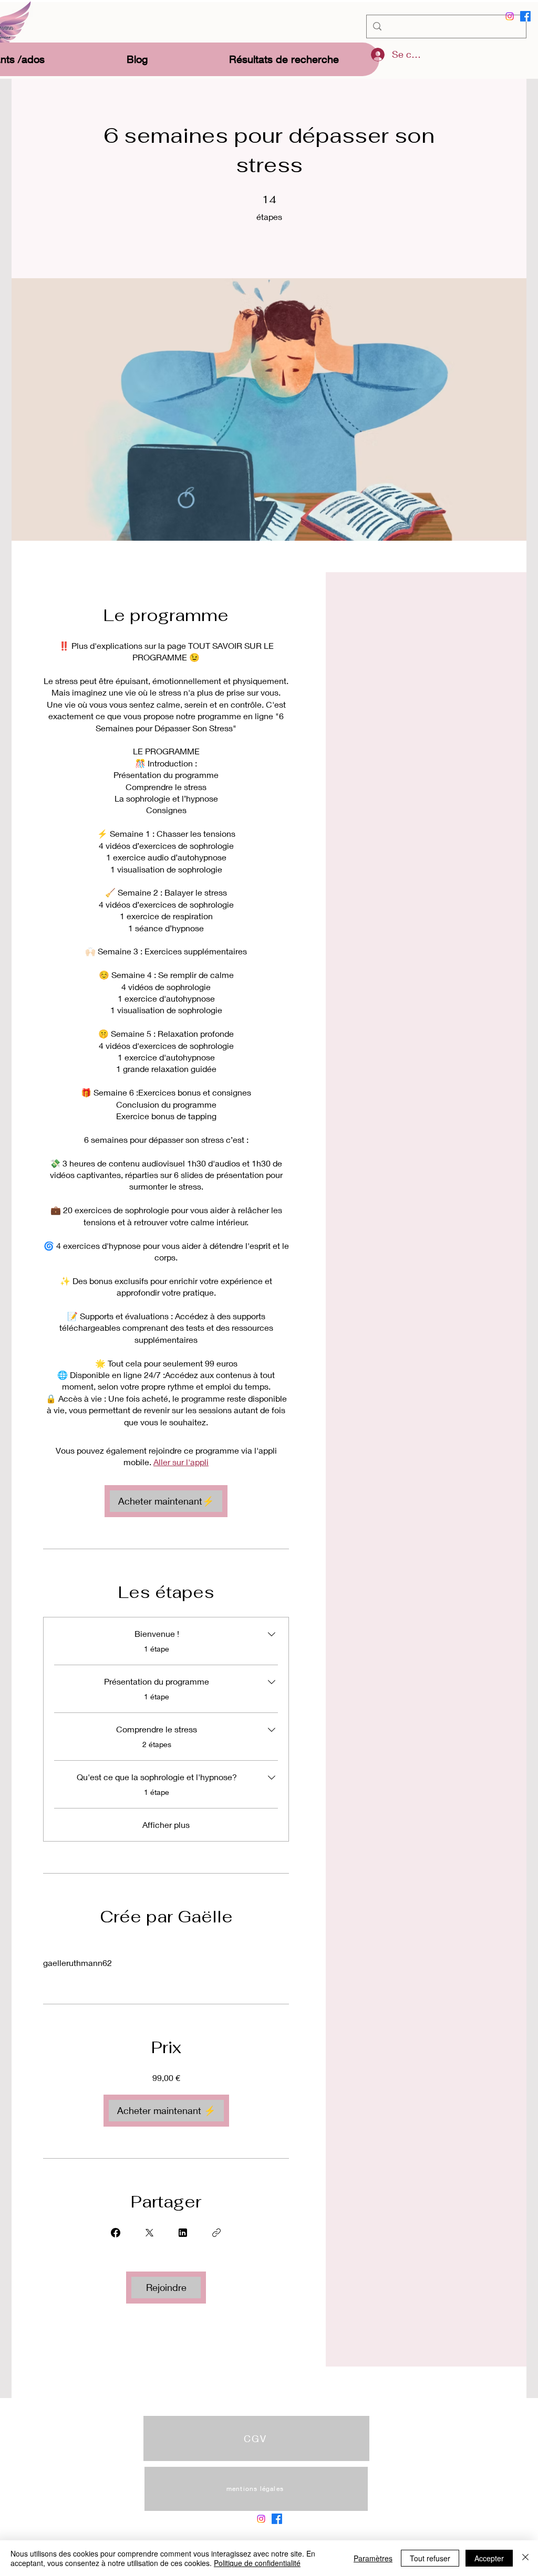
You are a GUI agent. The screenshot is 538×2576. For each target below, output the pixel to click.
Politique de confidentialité (257, 2563)
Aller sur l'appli (181, 1462)
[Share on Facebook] (116, 2233)
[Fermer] (525, 2558)
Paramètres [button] (373, 2558)
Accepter (489, 2558)
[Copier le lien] (216, 2233)
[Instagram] (510, 16)
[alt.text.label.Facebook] (525, 16)
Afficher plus (166, 1825)
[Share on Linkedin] (183, 2233)
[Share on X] (149, 2233)
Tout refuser (430, 2558)
